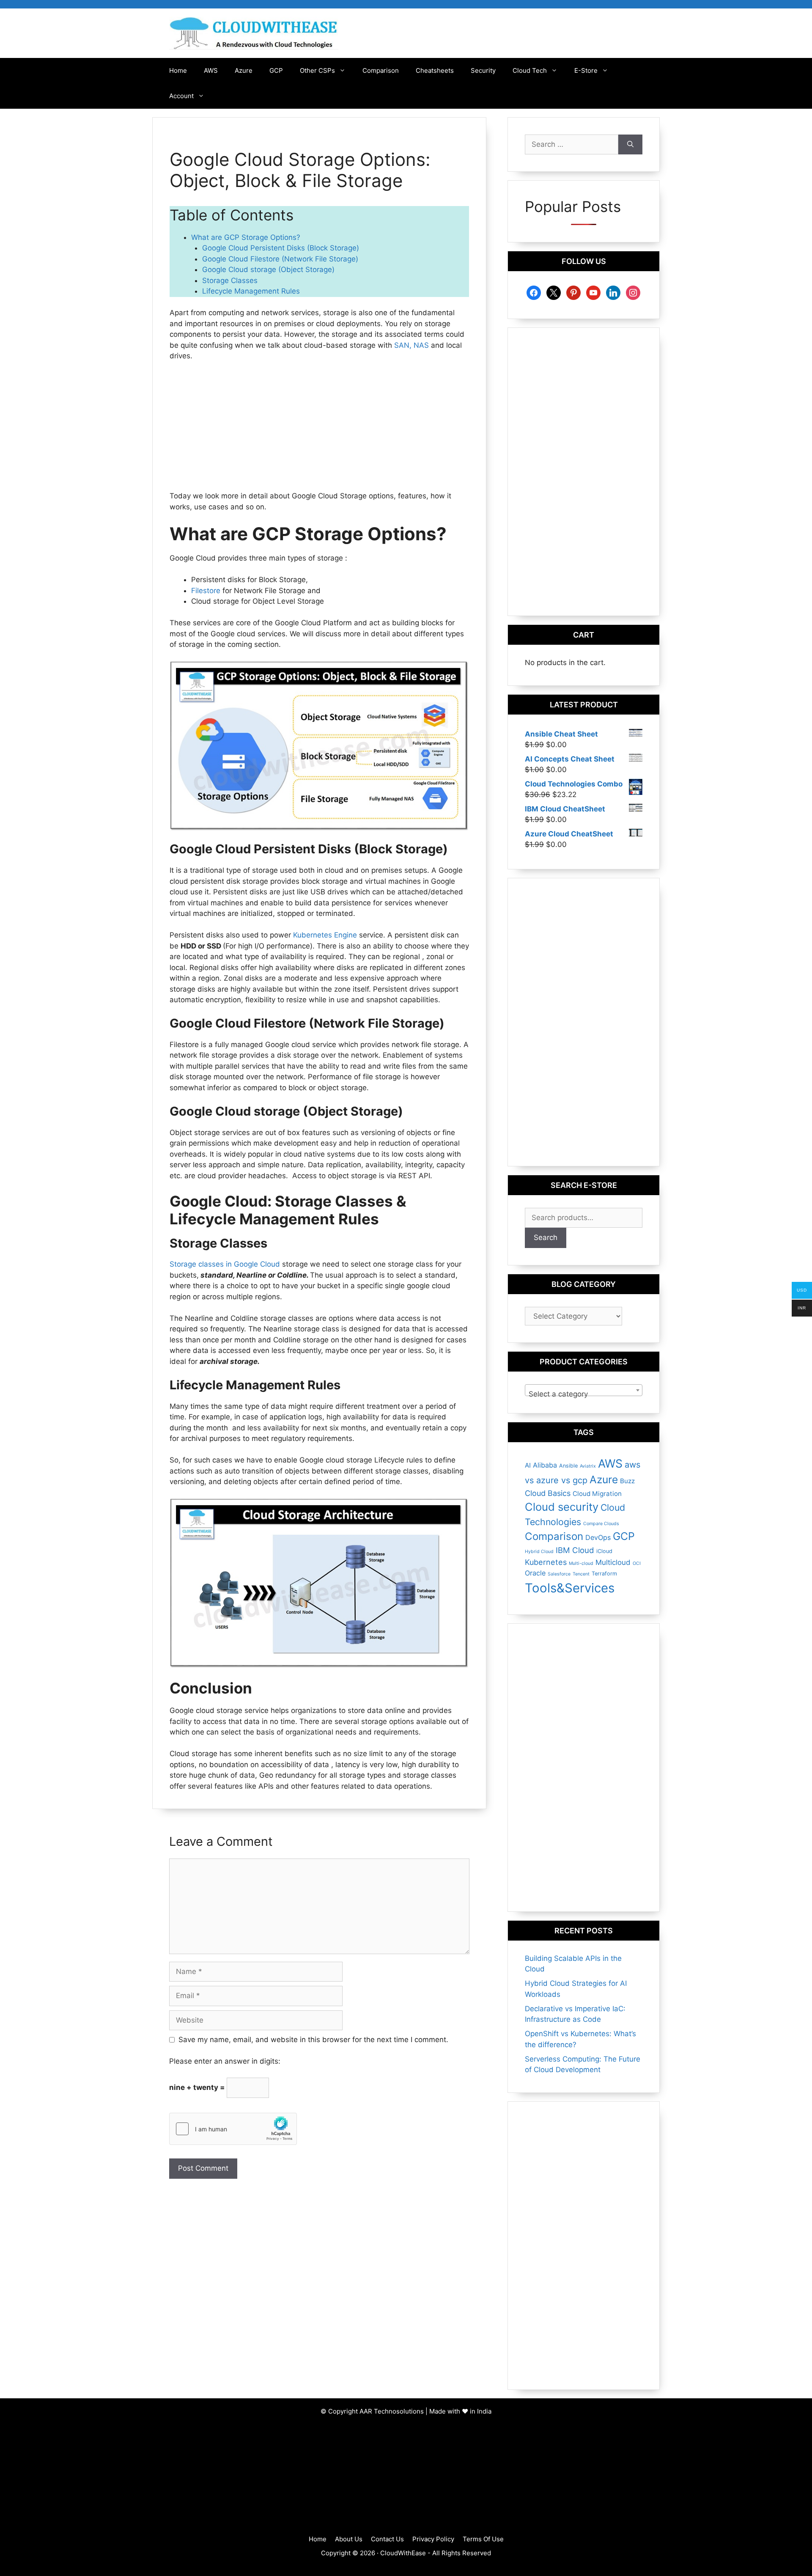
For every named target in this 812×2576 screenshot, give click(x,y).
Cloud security (562, 1507)
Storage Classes (230, 280)
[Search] (630, 145)
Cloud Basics (548, 1493)
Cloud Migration (597, 1494)
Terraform (604, 1574)
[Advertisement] (319, 432)
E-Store (586, 70)
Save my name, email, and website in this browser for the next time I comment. (313, 2040)
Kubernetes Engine (325, 935)
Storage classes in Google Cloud (226, 1264)
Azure (244, 70)
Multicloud (613, 1562)
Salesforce (559, 1574)
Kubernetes (546, 1562)
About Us (349, 2539)
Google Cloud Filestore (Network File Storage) (280, 259)
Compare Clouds (601, 1524)
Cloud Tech (530, 70)
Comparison (381, 70)
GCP (276, 70)
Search (546, 1237)
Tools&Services (570, 1588)
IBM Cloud (575, 1550)
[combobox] (584, 1390)
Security (483, 70)
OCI (637, 1563)
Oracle (535, 1573)
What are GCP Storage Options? (247, 237)
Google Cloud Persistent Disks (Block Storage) (281, 248)
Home (178, 70)
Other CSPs (317, 70)
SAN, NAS (411, 345)
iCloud (604, 1551)
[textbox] (584, 1394)
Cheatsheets (435, 70)
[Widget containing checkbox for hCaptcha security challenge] (233, 2129)
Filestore (206, 591)
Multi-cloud (581, 1563)
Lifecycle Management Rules (251, 291)
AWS (211, 70)
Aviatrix (588, 1466)
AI (528, 1465)
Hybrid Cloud (539, 1552)
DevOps (598, 1537)
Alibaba (545, 1465)
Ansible (568, 1466)
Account (181, 96)
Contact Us (387, 2539)
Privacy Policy (433, 2539)
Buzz (627, 1481)
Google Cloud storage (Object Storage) (268, 269)
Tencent (581, 1574)
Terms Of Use (483, 2539)
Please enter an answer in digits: (225, 2061)
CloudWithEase (403, 2553)
